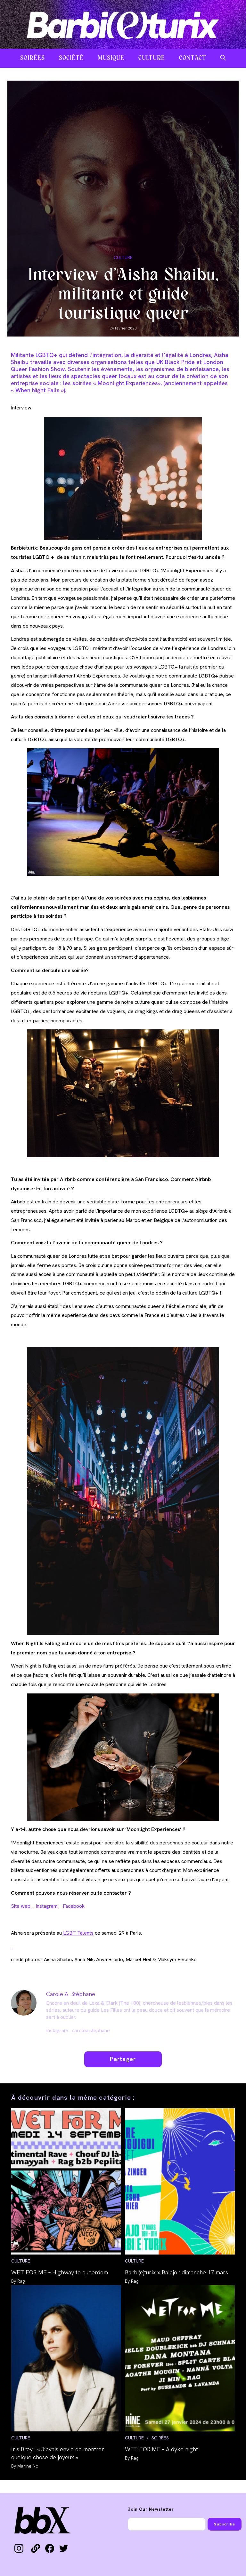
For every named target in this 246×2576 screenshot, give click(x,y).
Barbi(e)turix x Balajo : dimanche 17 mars (176, 2272)
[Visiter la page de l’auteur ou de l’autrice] (24, 2002)
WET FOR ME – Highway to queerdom (60, 2272)
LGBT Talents (78, 1933)
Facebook (74, 1906)
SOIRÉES (160, 2438)
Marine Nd (28, 2466)
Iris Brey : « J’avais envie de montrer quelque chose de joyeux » (58, 2453)
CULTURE (123, 258)
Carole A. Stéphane (71, 1994)
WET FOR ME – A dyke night (161, 2449)
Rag (21, 2281)
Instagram (47, 1906)
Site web (21, 1906)
